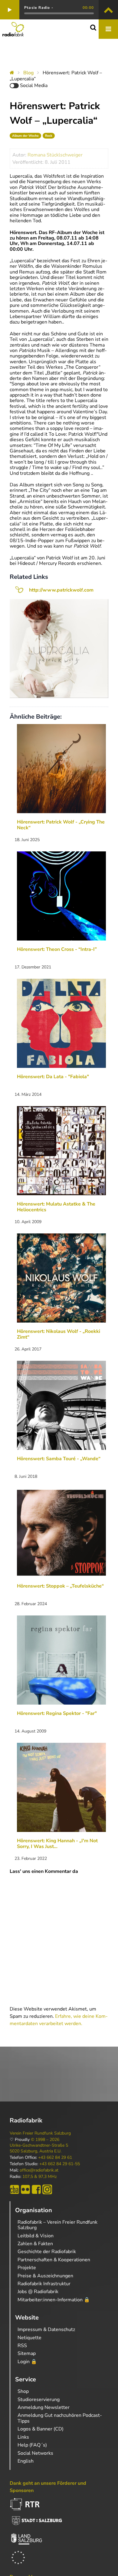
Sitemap (27, 2353)
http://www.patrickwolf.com (61, 590)
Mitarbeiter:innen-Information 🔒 (54, 2300)
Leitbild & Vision (36, 2236)
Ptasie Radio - (39, 8)
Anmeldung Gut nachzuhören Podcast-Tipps (60, 2418)
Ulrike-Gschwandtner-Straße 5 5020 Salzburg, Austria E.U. (39, 2148)
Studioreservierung (39, 2400)
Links (23, 2437)
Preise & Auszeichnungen (45, 2276)
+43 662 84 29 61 (55, 2158)
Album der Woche (25, 136)
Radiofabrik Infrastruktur (44, 2284)
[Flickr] (25, 2189)
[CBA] (15, 2189)
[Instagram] (47, 2189)
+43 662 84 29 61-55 (60, 2164)
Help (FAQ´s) (32, 2445)
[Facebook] (36, 2189)
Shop (23, 2391)
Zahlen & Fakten (35, 2244)
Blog (28, 73)
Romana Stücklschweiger (55, 155)
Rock (49, 136)
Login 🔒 (27, 2362)
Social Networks (35, 2453)
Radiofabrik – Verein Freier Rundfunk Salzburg (57, 2225)
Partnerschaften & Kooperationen (54, 2260)
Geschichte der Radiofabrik (47, 2252)
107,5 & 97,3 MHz (39, 2177)
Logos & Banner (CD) (41, 2429)
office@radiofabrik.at (39, 2170)
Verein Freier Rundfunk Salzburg (40, 2133)
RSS (22, 2346)
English (26, 2461)
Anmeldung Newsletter (44, 2407)
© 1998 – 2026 (45, 2140)
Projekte (27, 2268)
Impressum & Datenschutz (46, 2329)
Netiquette (29, 2338)
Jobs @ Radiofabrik (38, 2292)
